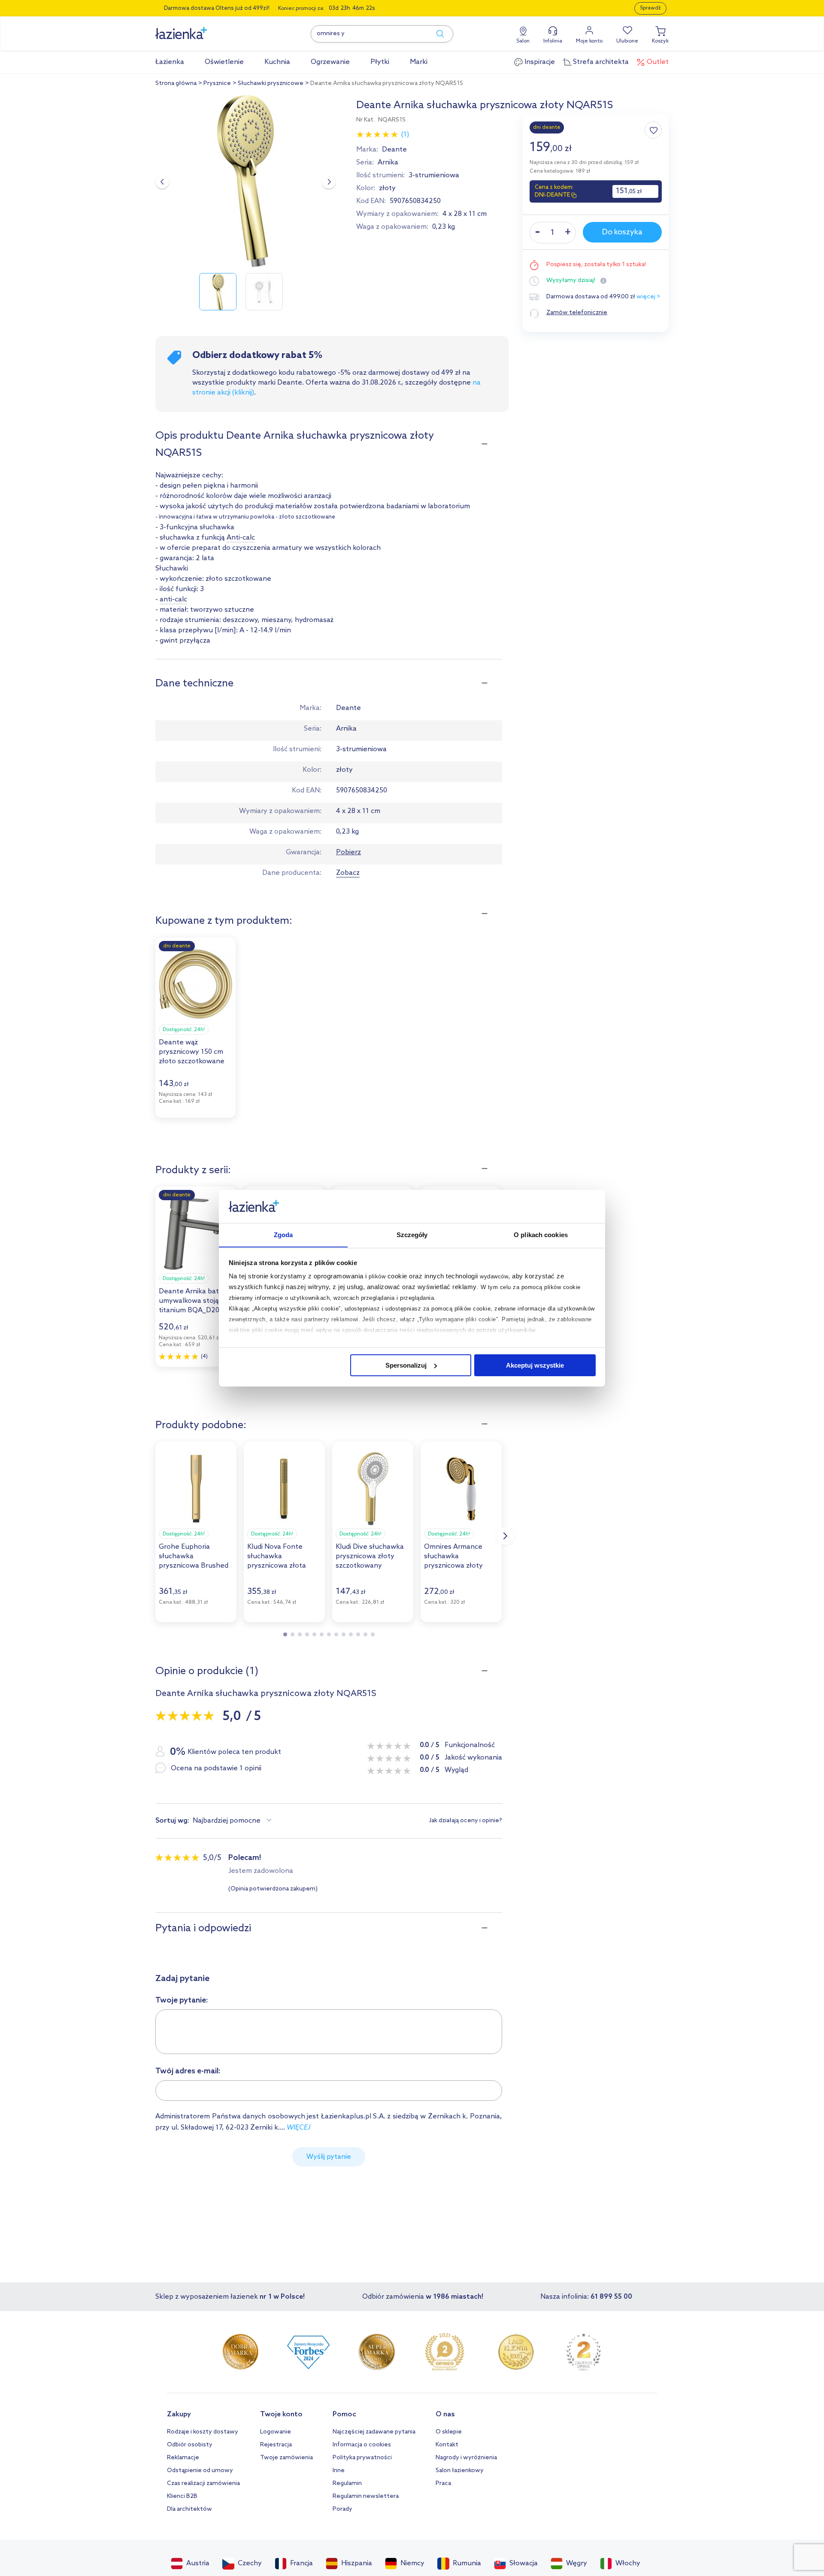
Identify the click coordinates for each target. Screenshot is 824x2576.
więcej (298, 2128)
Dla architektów (189, 2509)
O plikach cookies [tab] (541, 1234)
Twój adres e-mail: (188, 2071)
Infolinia (553, 41)
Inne (339, 2471)
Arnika (388, 162)
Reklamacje (183, 2458)
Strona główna (176, 83)
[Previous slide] (162, 182)
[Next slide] (329, 182)
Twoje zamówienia (286, 2458)
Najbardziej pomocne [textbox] (227, 1821)
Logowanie (276, 2432)
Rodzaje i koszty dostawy (203, 2432)
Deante (394, 150)
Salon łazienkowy (460, 2471)
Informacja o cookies (362, 2445)
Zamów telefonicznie (577, 313)
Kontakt (447, 2445)
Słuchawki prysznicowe (271, 83)
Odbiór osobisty (190, 2445)
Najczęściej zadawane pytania (374, 2432)
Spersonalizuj (406, 1365)
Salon (523, 41)
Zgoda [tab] (283, 1234)
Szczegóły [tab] (412, 1234)
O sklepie (449, 2432)
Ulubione (627, 41)
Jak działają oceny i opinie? (466, 1821)
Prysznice (217, 83)
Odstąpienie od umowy (200, 2471)
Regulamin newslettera (366, 2496)
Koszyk (660, 41)
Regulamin (347, 2483)
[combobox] (233, 1821)
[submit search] (436, 34)
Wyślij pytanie (329, 2157)
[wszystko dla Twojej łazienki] (200, 29)
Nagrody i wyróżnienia (466, 2458)
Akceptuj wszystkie (535, 1365)
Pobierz (348, 852)
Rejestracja (276, 2445)
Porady (342, 2509)
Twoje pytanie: (182, 2000)
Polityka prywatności (362, 2458)
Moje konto (589, 41)
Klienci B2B (182, 2496)
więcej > (648, 297)
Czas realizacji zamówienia (203, 2483)
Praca (443, 2483)
